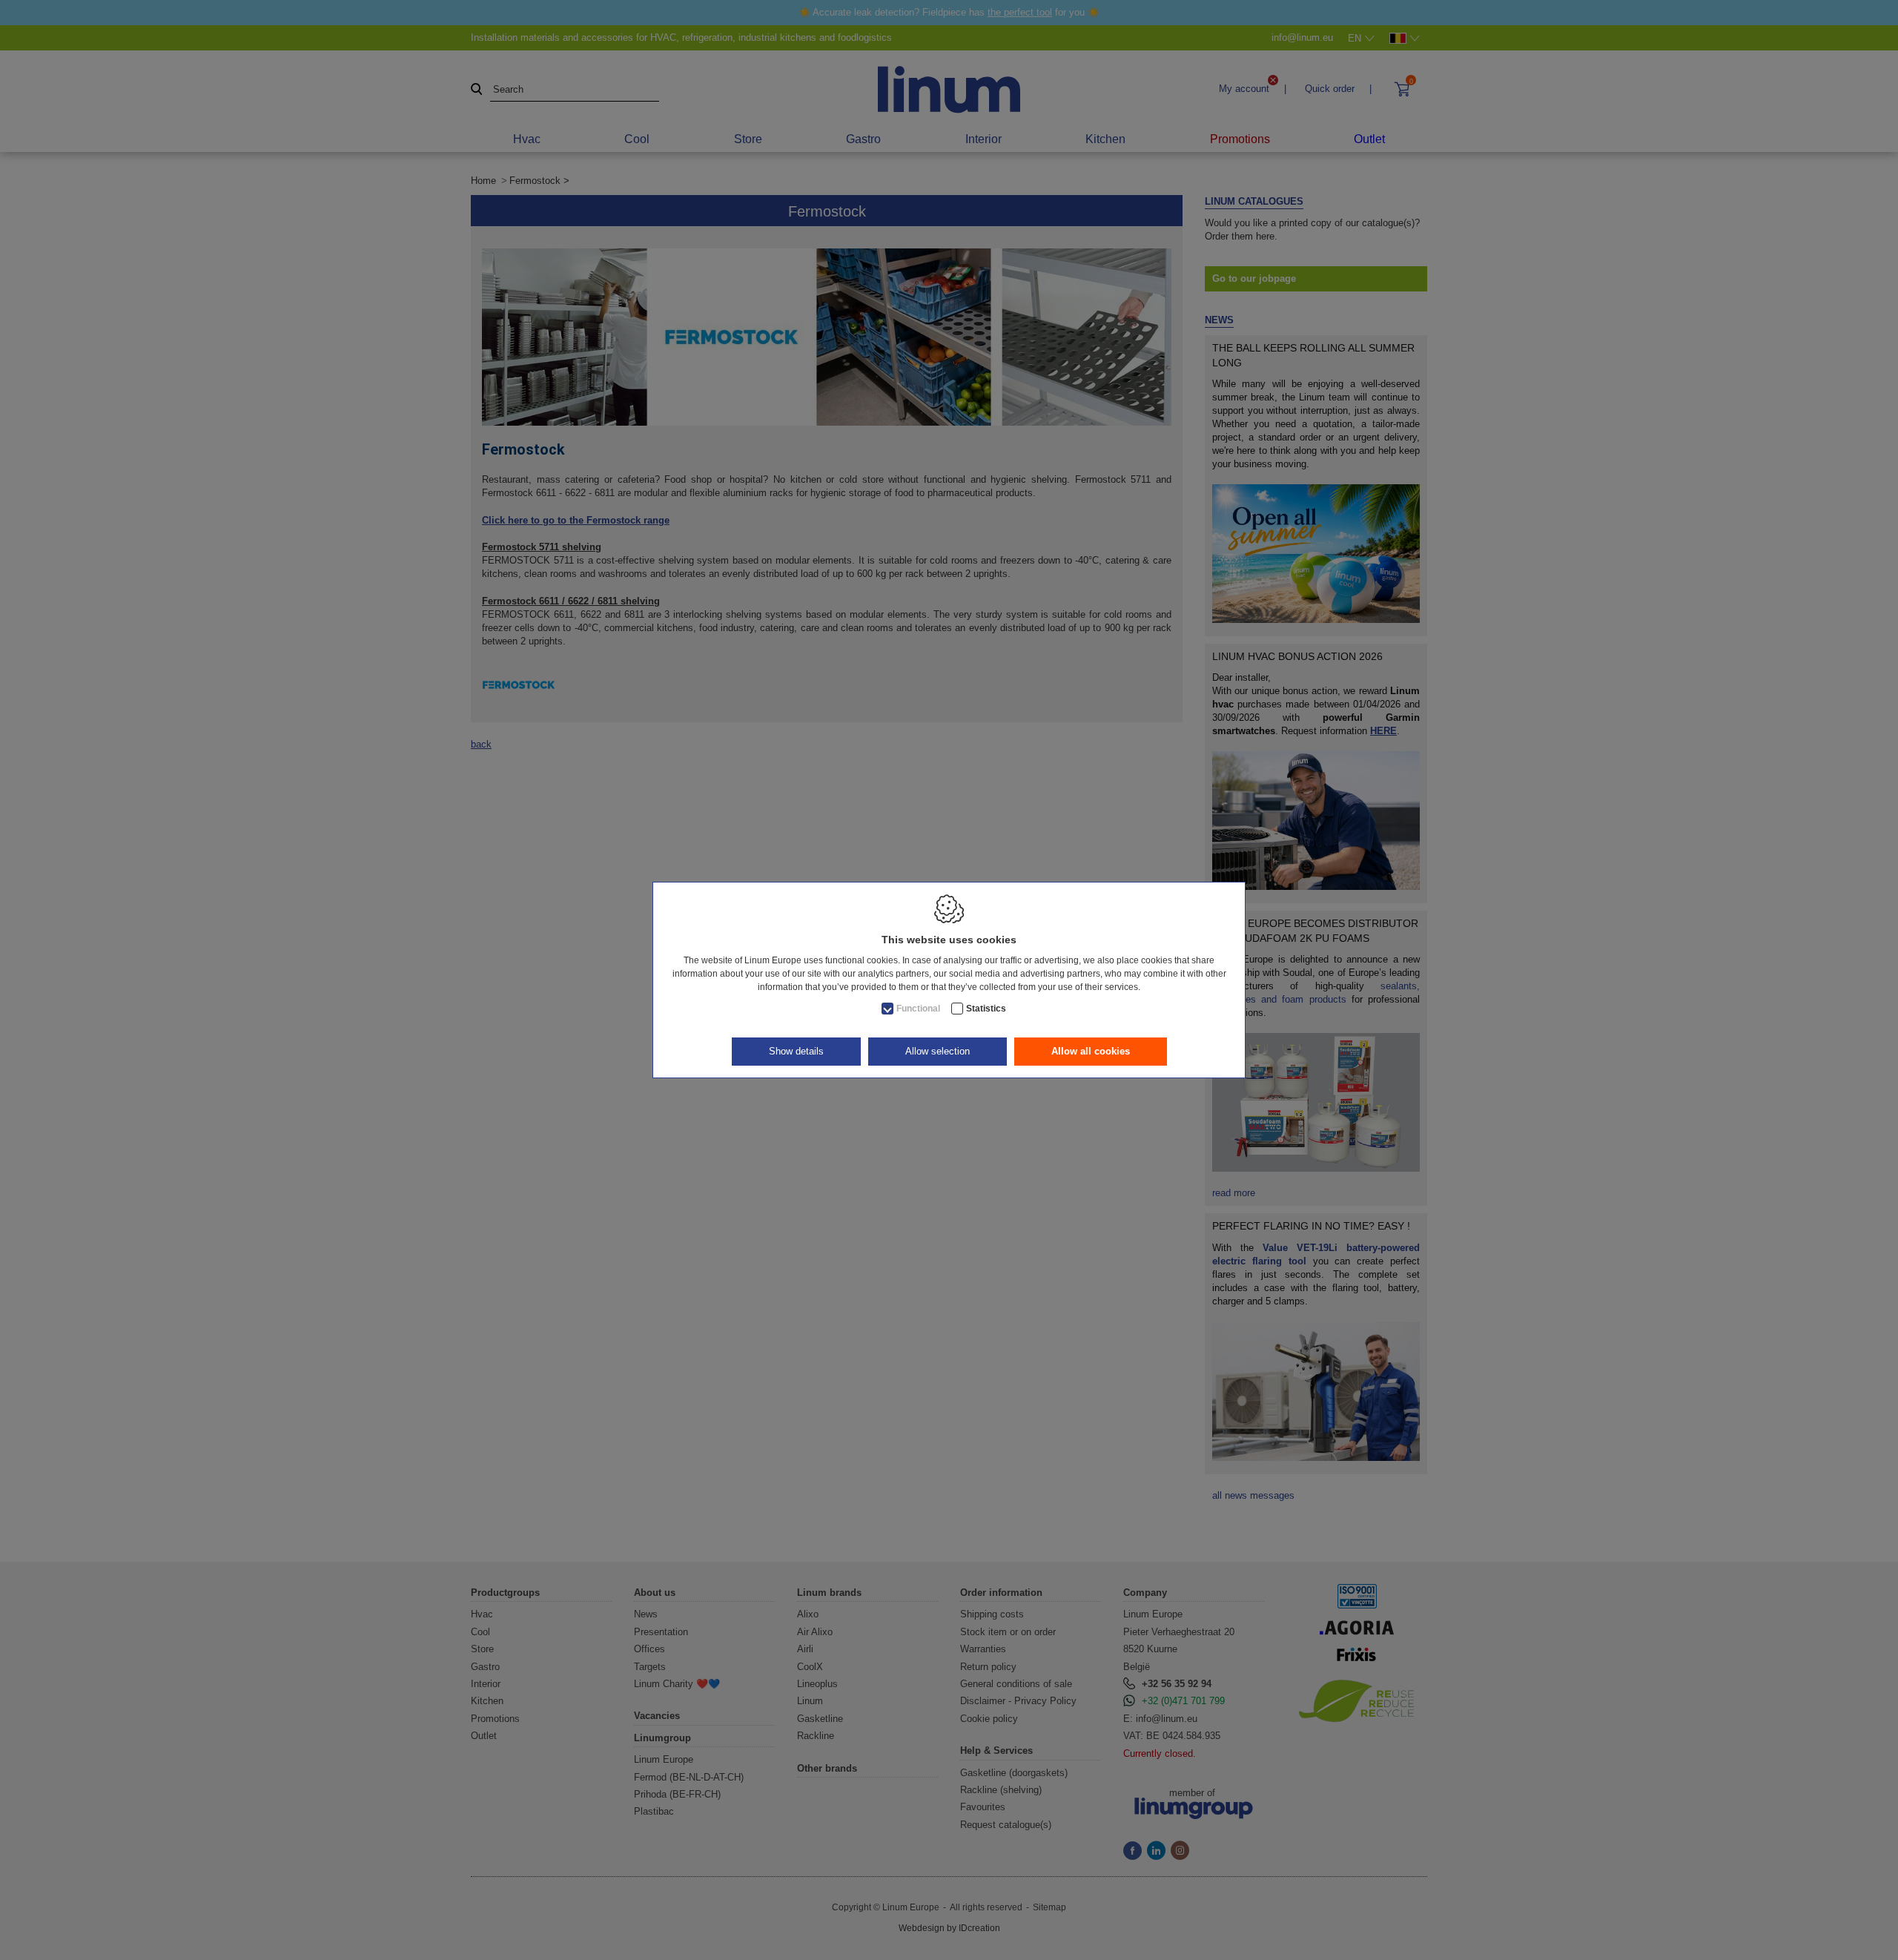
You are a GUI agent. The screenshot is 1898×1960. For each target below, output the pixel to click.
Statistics (986, 1009)
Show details (796, 1051)
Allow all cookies (1091, 1051)
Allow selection (938, 1051)
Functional (918, 1009)
